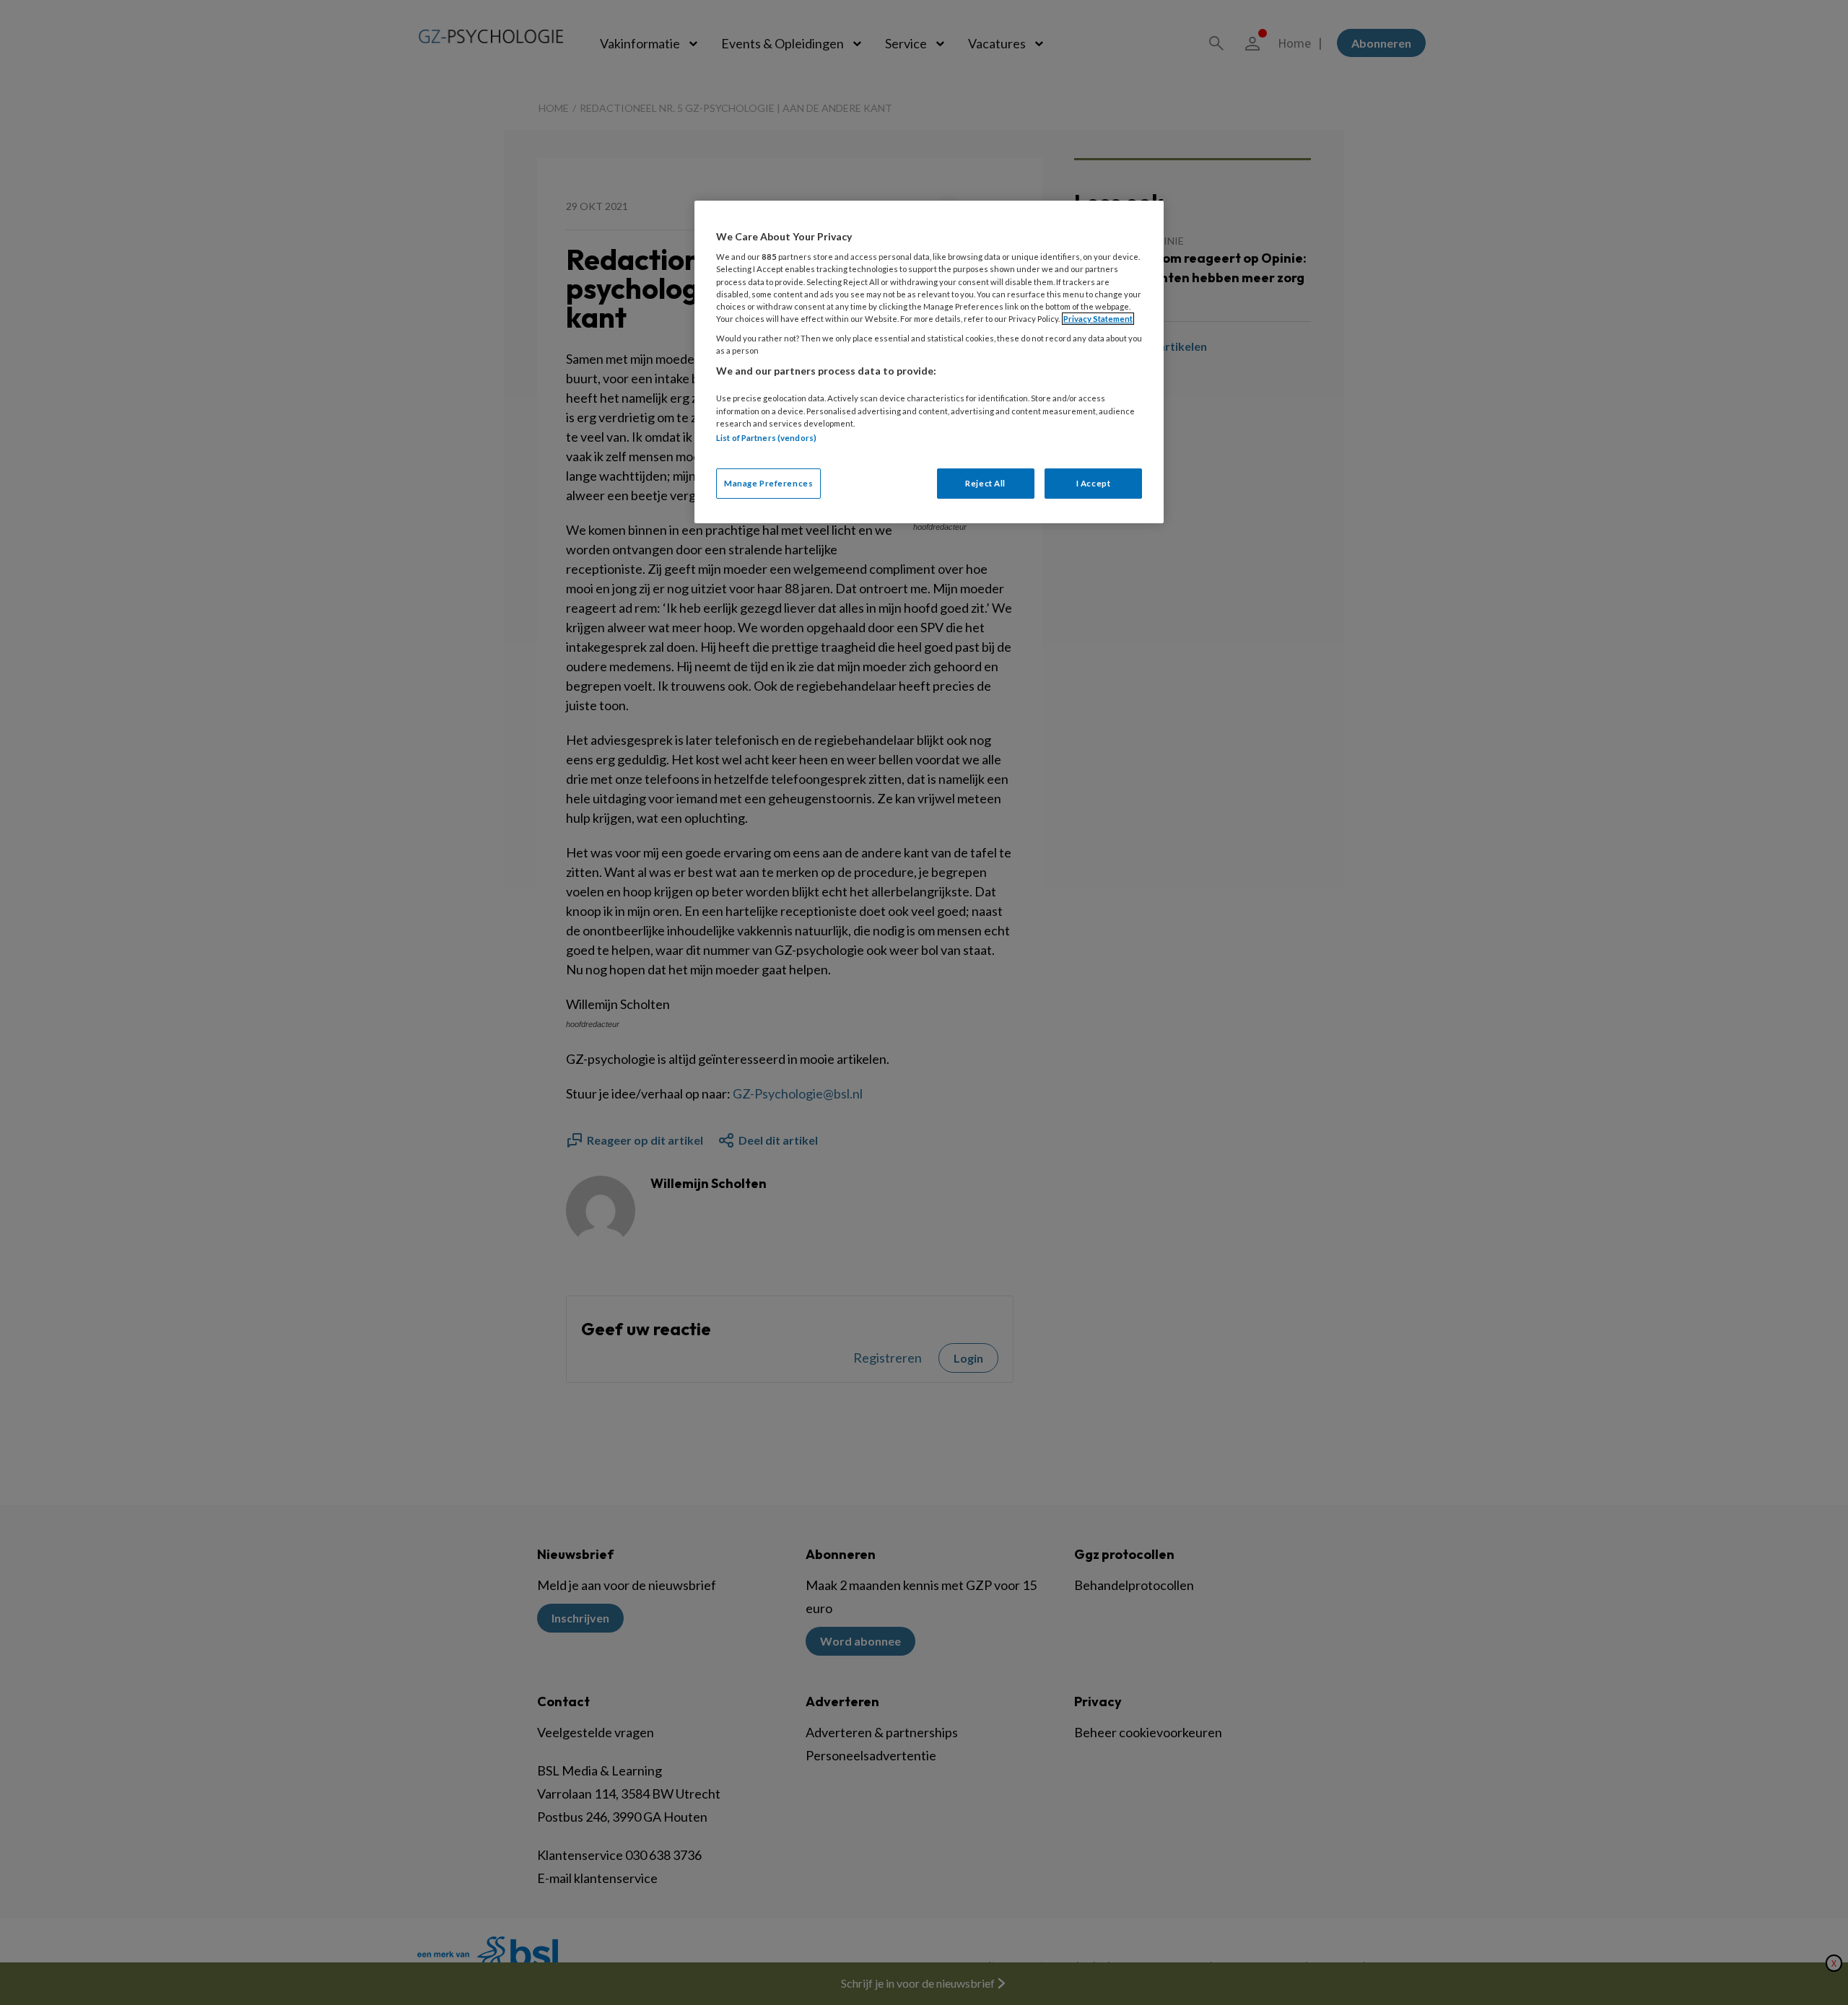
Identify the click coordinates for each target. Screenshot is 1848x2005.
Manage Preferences (768, 483)
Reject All (985, 483)
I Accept (1094, 483)
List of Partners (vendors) (766, 438)
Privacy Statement (1098, 319)
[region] (929, 362)
